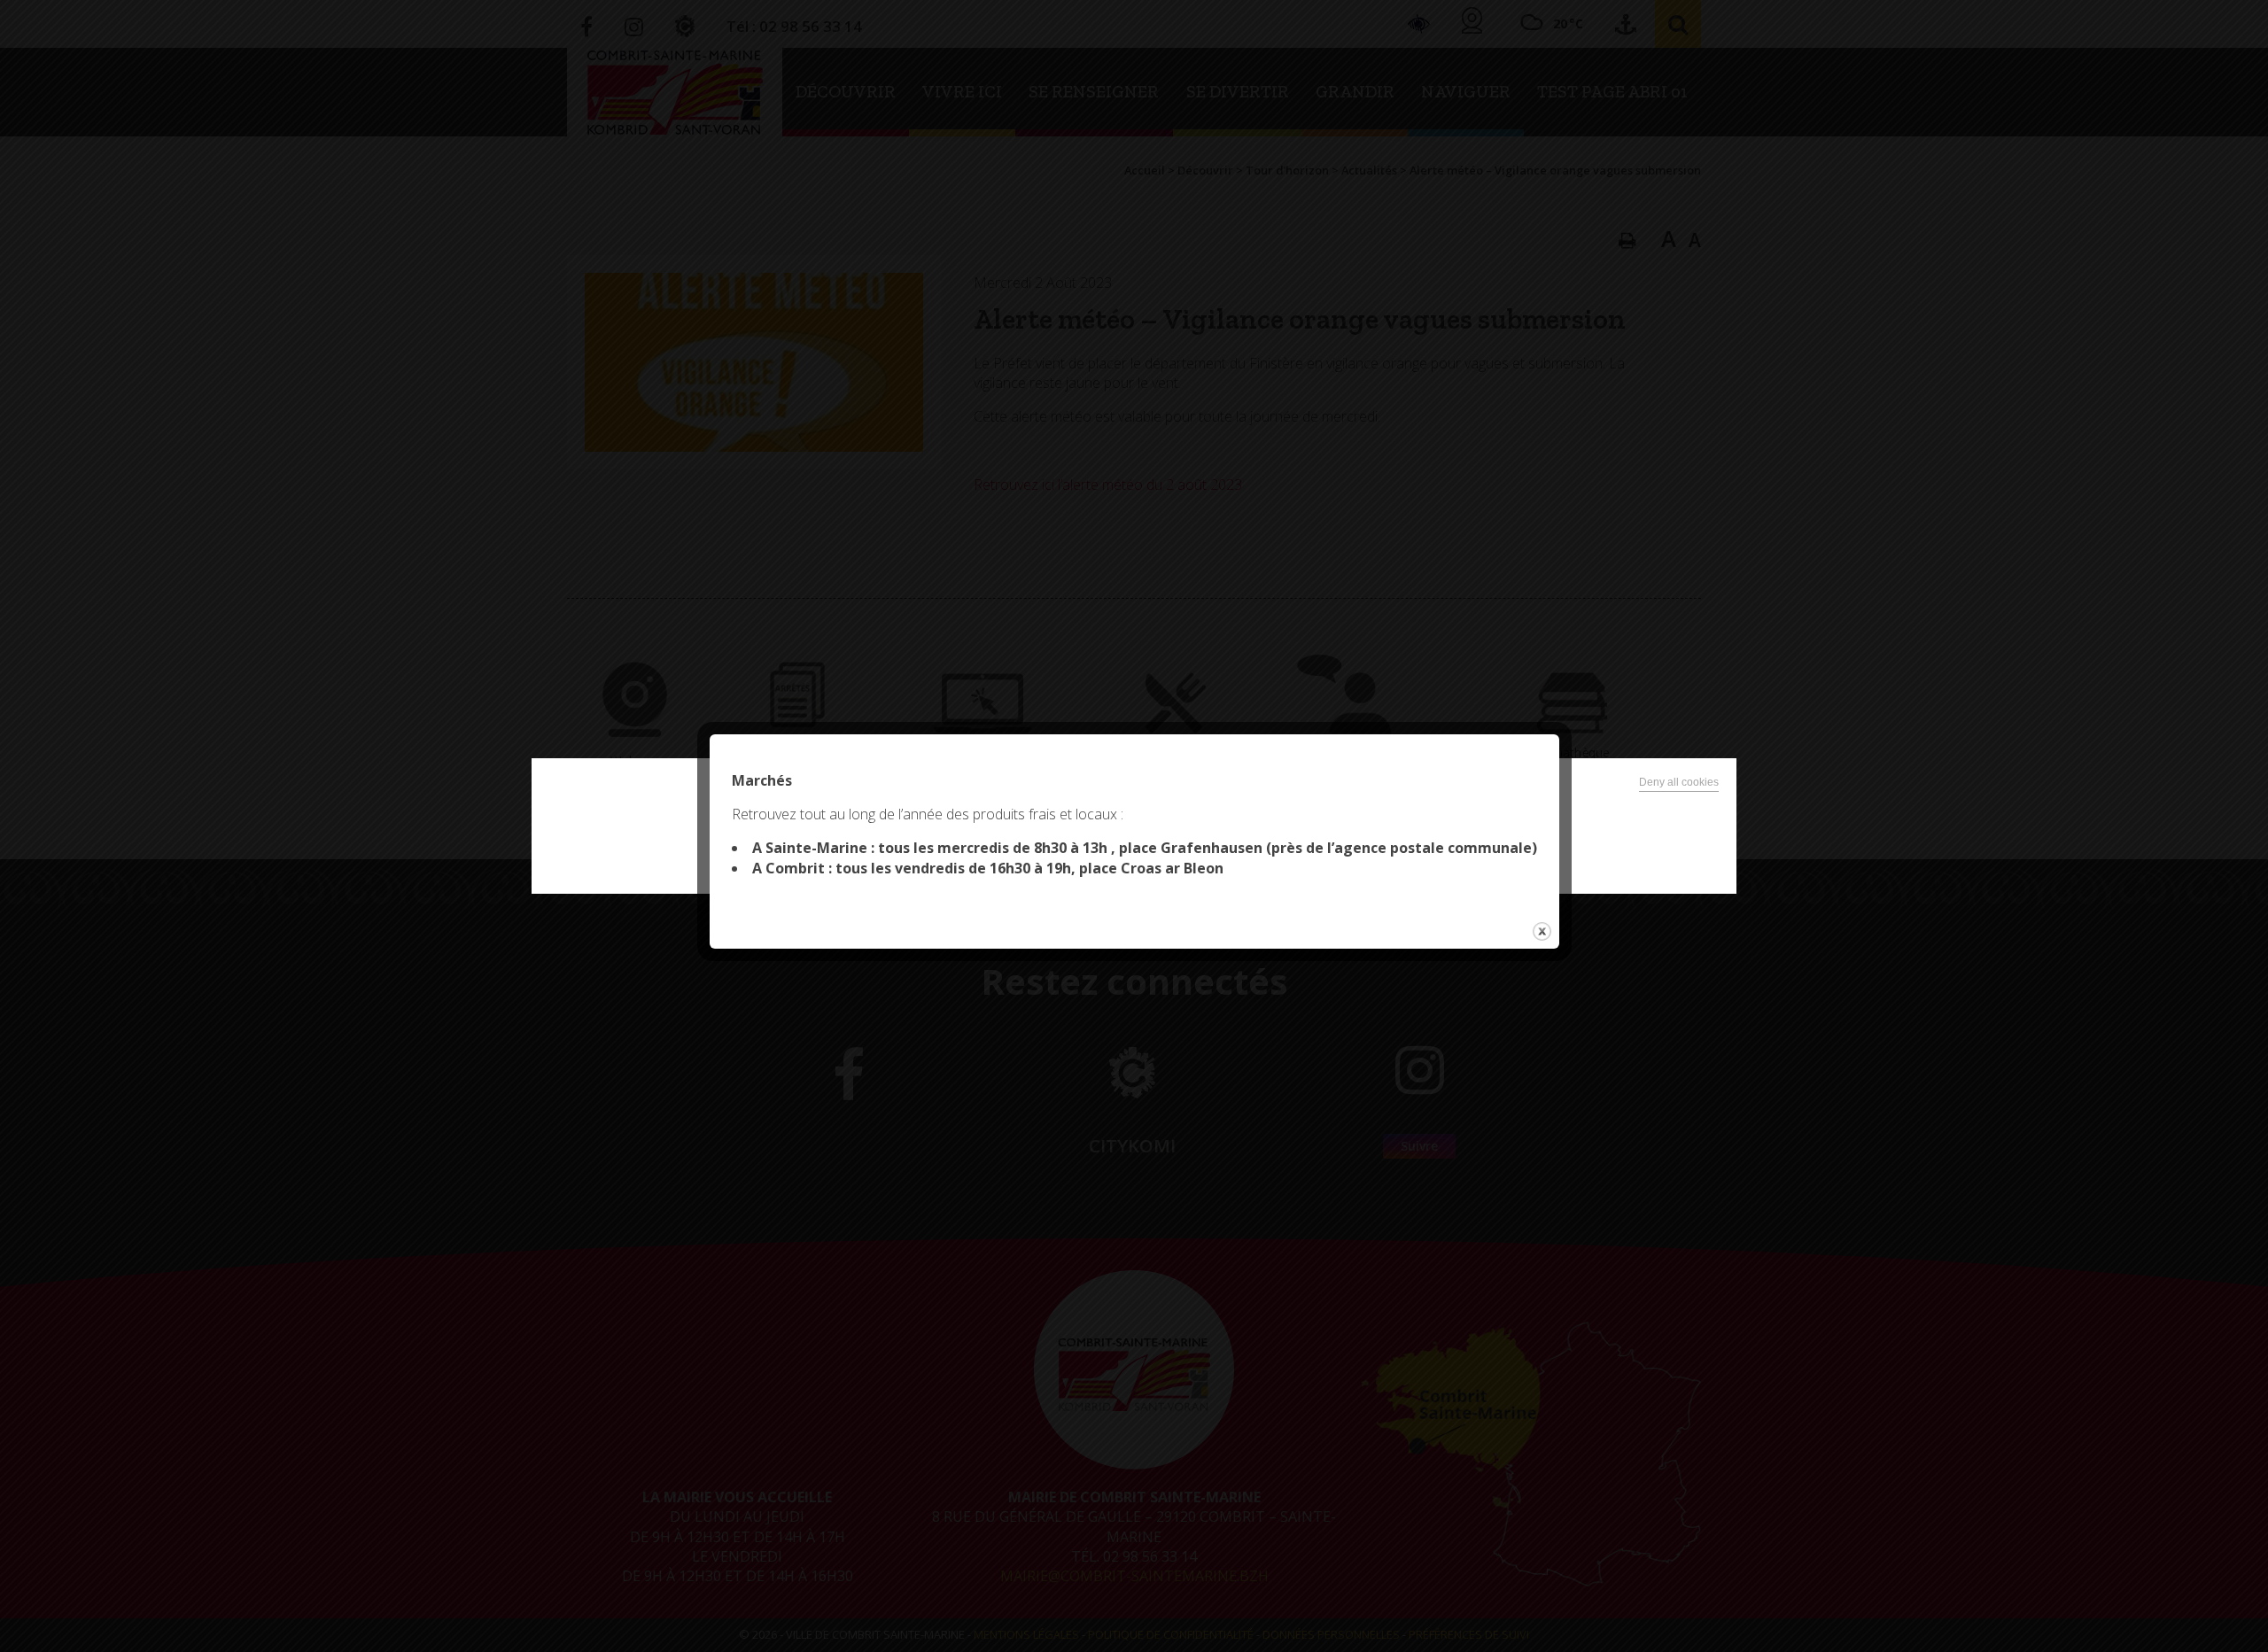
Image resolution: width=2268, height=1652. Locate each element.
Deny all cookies (1679, 782)
